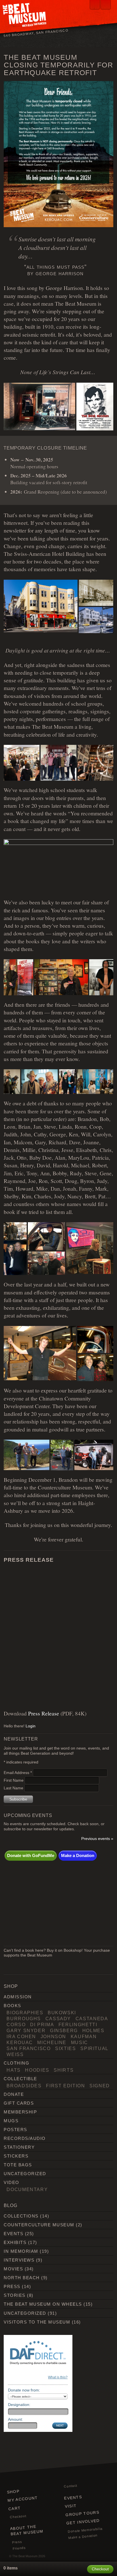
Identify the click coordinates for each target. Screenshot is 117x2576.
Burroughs (24, 2018)
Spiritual (94, 2048)
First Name (14, 1780)
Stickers (16, 2156)
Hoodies (37, 2070)
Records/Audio (25, 2138)
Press (12, 2286)
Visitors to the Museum (37, 2322)
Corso (16, 2024)
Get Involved (83, 2522)
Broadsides (24, 2086)
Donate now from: (24, 2390)
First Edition (65, 2086)
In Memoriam (21, 2251)
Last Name (14, 1788)
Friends (19, 2548)
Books (12, 2006)
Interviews (19, 2260)
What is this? (58, 2377)
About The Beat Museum (27, 2530)
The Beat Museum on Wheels (43, 2304)
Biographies (25, 2013)
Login (31, 1726)
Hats (14, 2070)
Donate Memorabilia (85, 2530)
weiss (15, 2054)
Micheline (52, 2042)
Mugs (11, 2121)
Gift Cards (19, 2103)
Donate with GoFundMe (31, 1855)
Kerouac (20, 2042)
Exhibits (15, 2242)
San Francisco (29, 2048)
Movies (13, 2269)
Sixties (66, 2048)
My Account (23, 2499)
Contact (71, 2486)
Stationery (19, 2147)
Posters (15, 2130)
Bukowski (62, 2013)
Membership (20, 2112)
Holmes (93, 2030)
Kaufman (84, 2036)
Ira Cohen (21, 2036)
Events (13, 2234)
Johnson (54, 2036)
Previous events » (97, 1839)
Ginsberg (64, 2030)
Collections (21, 2216)
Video (11, 2182)
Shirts (64, 2070)
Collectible (20, 2079)
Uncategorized (25, 2174)
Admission (18, 1997)
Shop (13, 2492)
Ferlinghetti (78, 2024)
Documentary (27, 2189)
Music (80, 2042)
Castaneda (92, 2018)
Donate (14, 2094)
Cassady (58, 2018)
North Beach (22, 2278)
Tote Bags (18, 2165)
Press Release (44, 1713)
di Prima (42, 2024)
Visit (71, 2506)
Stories (14, 2295)
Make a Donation (78, 1855)
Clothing (16, 2063)
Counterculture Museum (39, 2225)
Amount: (15, 2419)
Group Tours (83, 2514)
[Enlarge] (106, 88)
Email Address (18, 1773)
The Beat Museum (25, 2556)
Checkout (18, 2516)
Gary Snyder (26, 2030)
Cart (15, 2508)
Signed (100, 2086)
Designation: (19, 2405)
